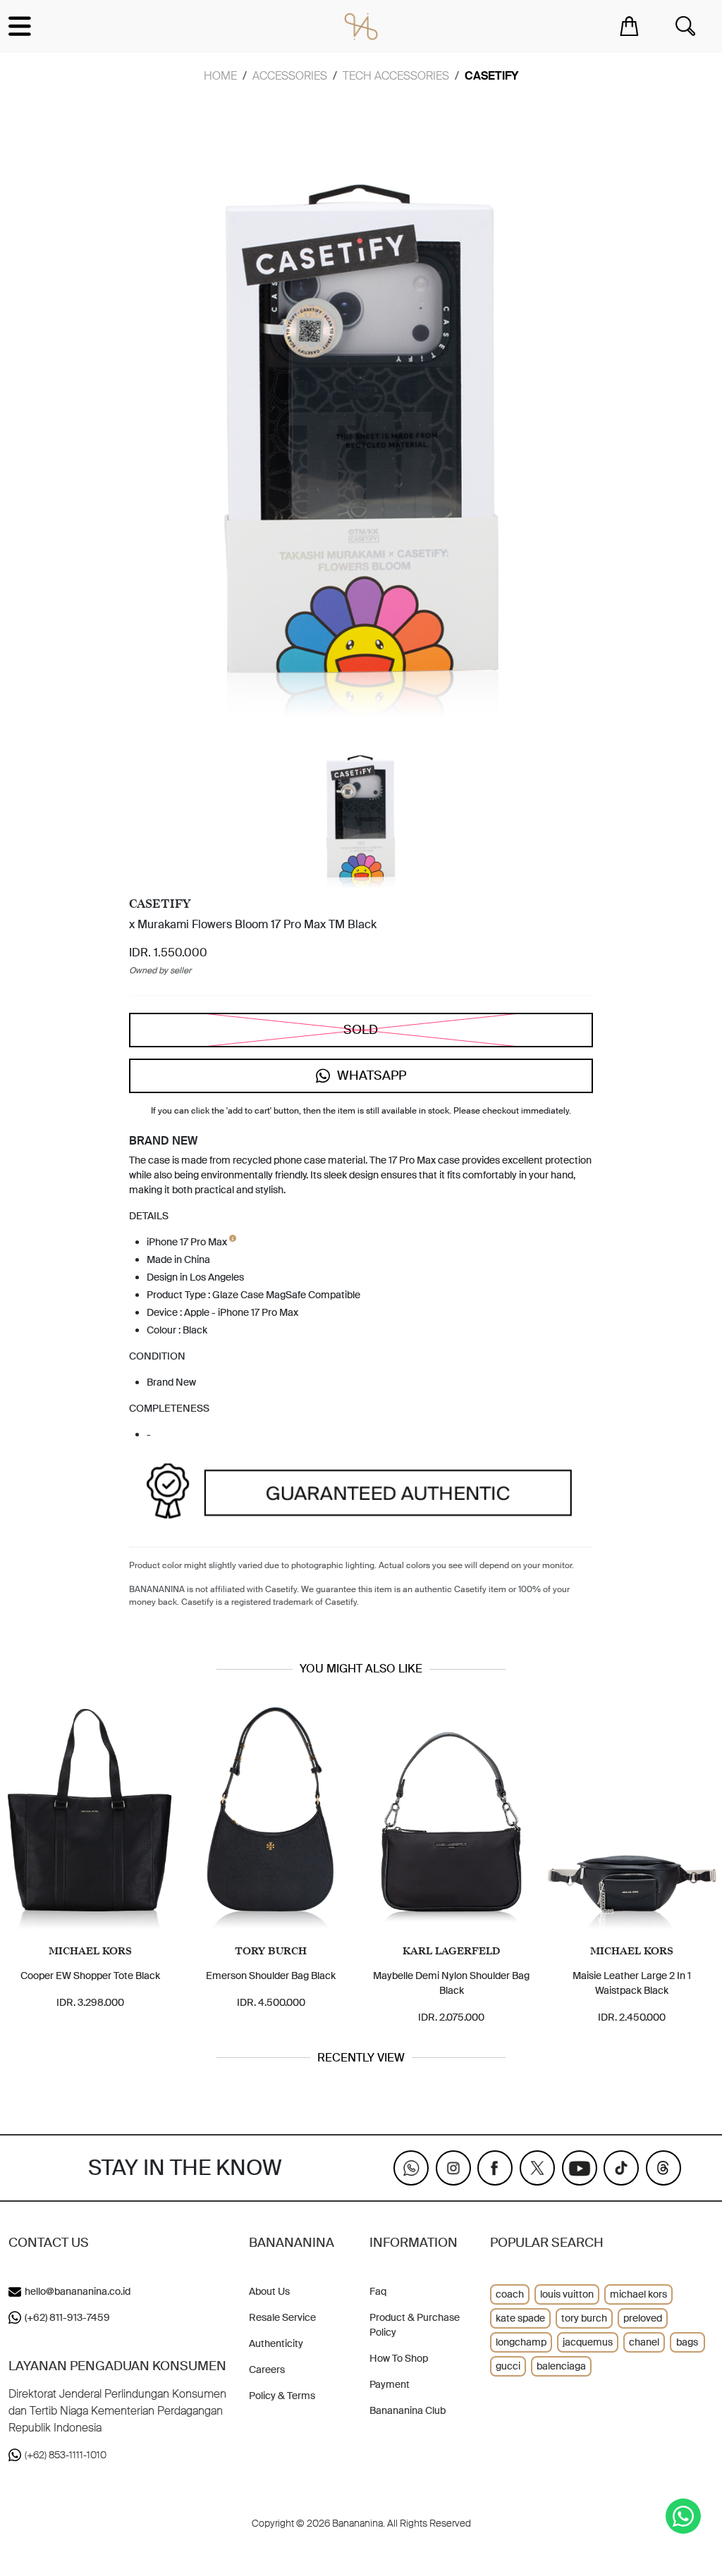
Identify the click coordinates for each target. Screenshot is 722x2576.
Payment (390, 2384)
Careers (267, 2369)
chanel (644, 2342)
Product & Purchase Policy (415, 2325)
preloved (643, 2318)
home (220, 76)
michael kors (638, 2294)
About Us (269, 2291)
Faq (378, 2291)
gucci (508, 2366)
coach (510, 2294)
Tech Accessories (396, 76)
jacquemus (588, 2342)
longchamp (521, 2342)
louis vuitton (567, 2294)
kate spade (520, 2318)
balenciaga (561, 2366)
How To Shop (399, 2358)
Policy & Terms (282, 2396)
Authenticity (276, 2343)
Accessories (290, 76)
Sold (361, 1030)
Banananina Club (408, 2410)
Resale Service (282, 2317)
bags (687, 2342)
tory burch (584, 2318)
